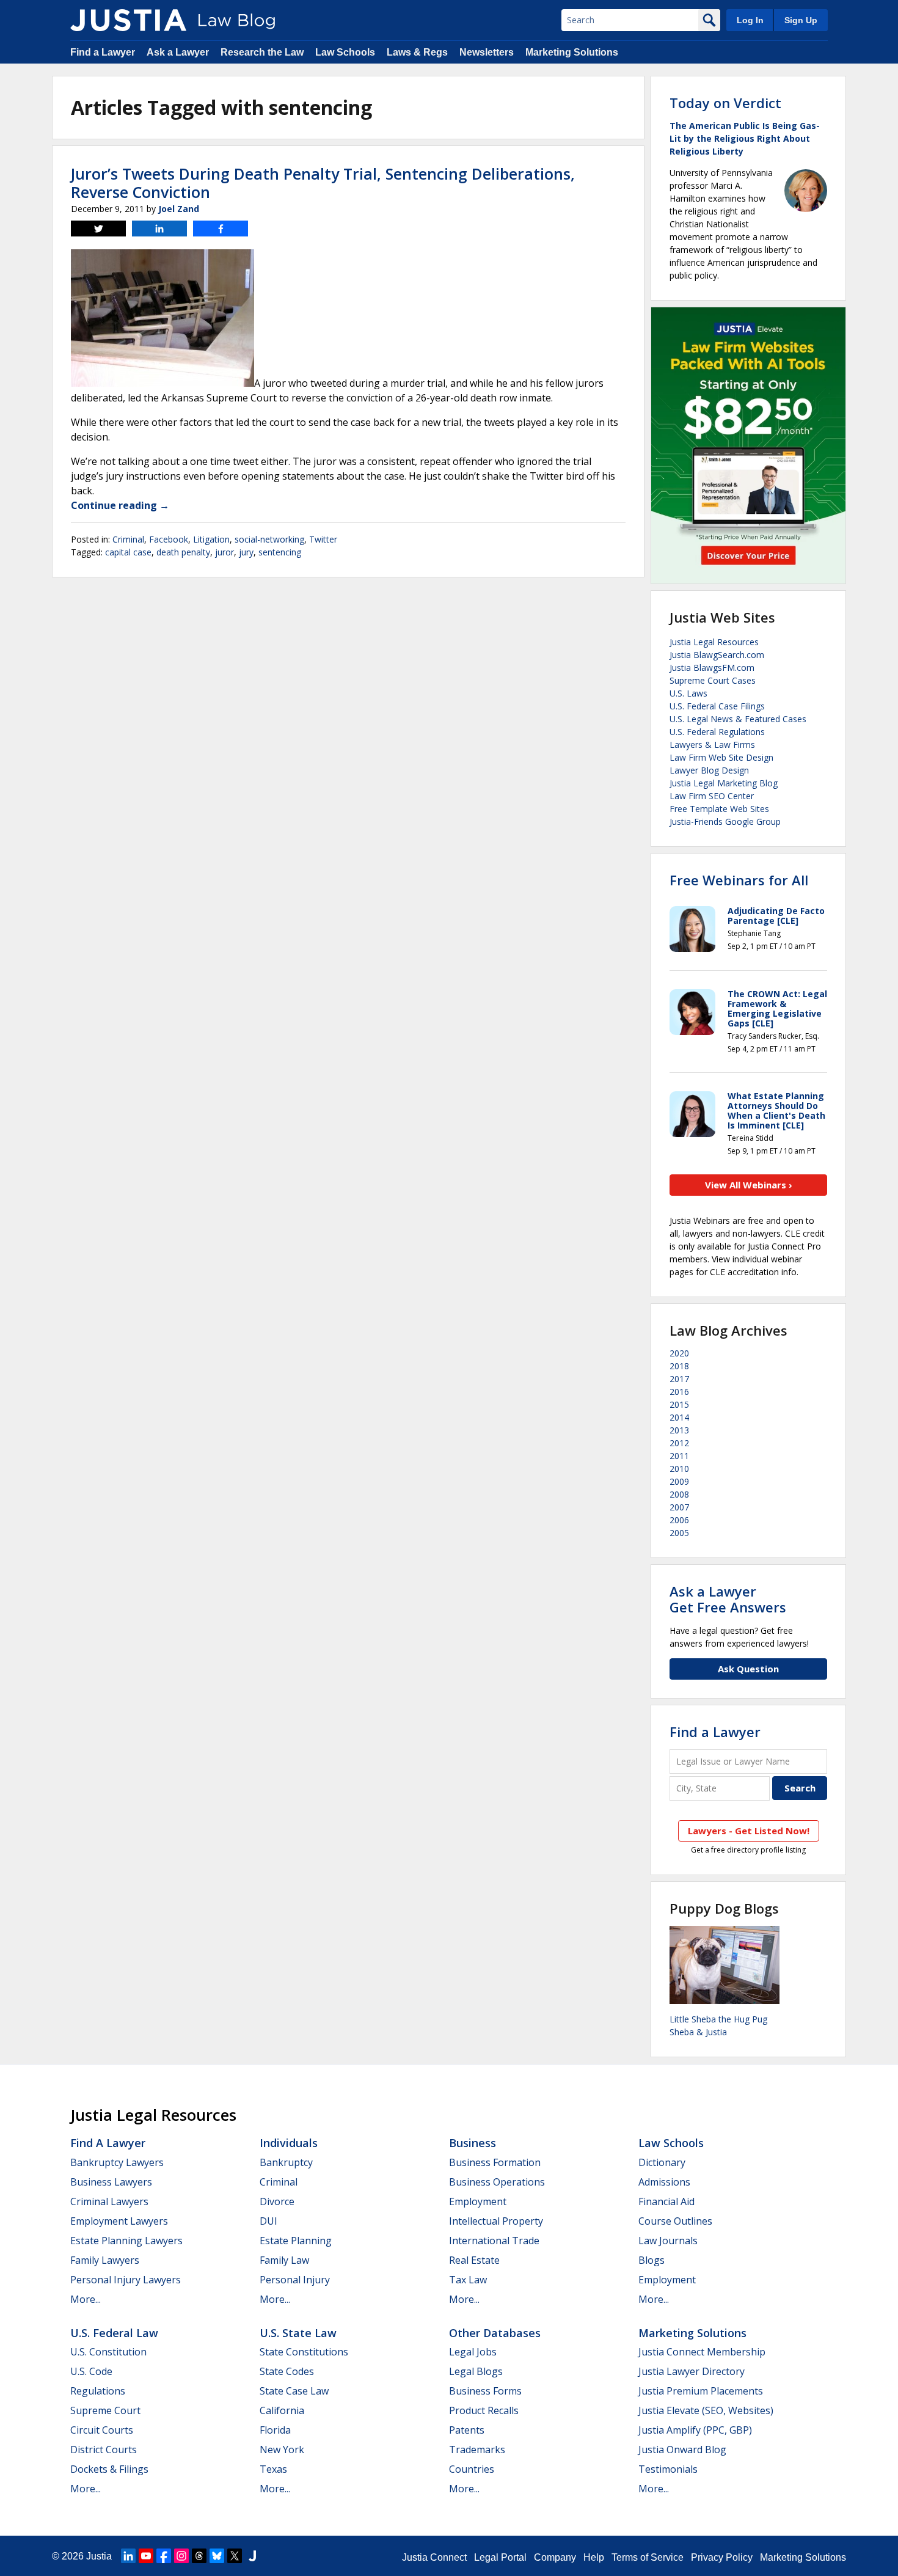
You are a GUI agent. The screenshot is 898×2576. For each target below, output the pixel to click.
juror (224, 552)
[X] (235, 2556)
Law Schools (345, 52)
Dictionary (662, 2162)
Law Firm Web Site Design (721, 757)
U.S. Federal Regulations (717, 732)
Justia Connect (434, 2557)
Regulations (98, 2391)
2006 (679, 1520)
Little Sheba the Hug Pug (718, 2019)
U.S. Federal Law (114, 2333)
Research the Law (262, 52)
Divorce (277, 2201)
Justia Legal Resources (714, 642)
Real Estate (474, 2260)
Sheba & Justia (698, 2032)
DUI (268, 2221)
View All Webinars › (749, 1185)
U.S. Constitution (108, 2352)
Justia (99, 2556)
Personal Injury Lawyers (126, 2280)
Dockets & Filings (109, 2469)
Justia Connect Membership (702, 2352)
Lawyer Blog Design (709, 770)
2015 (679, 1404)
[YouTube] (146, 2556)
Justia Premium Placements (701, 2391)
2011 (679, 1456)
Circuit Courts (102, 2430)
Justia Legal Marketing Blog (724, 783)
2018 (679, 1366)
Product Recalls (484, 2410)
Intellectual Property (496, 2221)
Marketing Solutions (572, 52)
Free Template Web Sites (719, 809)
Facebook (169, 539)
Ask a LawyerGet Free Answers (728, 1599)
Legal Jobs (473, 2352)
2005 (679, 1533)
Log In (750, 20)
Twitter (323, 539)
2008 (679, 1494)
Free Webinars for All (739, 880)
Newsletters (487, 52)
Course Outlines (675, 2221)
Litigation (211, 539)
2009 (679, 1481)
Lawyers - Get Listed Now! (749, 1831)
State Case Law (294, 2391)
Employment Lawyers (119, 2221)
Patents (467, 2430)
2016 (679, 1392)
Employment (478, 2201)
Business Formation (495, 2162)
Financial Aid (666, 2201)
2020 (679, 1353)
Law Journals (668, 2241)
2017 (679, 1379)
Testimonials (668, 2469)
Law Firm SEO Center (712, 796)
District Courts (104, 2450)
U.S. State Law (298, 2333)
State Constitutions (304, 2352)
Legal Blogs (476, 2371)
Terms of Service (648, 2557)
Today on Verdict (725, 103)
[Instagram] (181, 2556)
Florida (275, 2430)
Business (473, 2143)
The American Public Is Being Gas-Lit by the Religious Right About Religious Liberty (745, 138)
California (282, 2410)
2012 (679, 1443)
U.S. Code (91, 2371)
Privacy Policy (722, 2557)
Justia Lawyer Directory (692, 2371)
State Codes (287, 2371)
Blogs (652, 2260)
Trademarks (477, 2450)
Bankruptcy (286, 2162)
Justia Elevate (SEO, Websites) (706, 2410)
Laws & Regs (417, 52)
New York (282, 2450)
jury (246, 552)
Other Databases (495, 2333)
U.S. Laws (688, 693)
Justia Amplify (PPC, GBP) (695, 2430)
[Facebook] (164, 2556)
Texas (273, 2469)
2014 (679, 1417)
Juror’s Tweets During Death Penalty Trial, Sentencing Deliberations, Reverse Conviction (323, 183)
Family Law (284, 2260)
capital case (128, 552)
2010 (679, 1469)
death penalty (183, 552)
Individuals (289, 2143)
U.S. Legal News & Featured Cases (738, 719)
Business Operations (497, 2182)
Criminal (128, 539)
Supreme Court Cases (713, 680)
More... (86, 2299)
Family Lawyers (105, 2260)
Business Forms (485, 2391)
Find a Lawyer (103, 52)
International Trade (494, 2241)
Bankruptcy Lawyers (117, 2162)
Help (594, 2557)
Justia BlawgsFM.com (712, 668)
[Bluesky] (217, 2556)
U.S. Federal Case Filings (717, 706)
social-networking (269, 539)
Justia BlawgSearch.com (717, 655)
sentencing (280, 552)
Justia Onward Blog (682, 2450)
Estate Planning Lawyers (126, 2241)
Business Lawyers (111, 2182)
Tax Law (468, 2280)
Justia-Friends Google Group (725, 821)
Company (555, 2557)
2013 (679, 1430)
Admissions (664, 2182)
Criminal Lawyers (109, 2201)
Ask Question (748, 1669)
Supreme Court (105, 2410)
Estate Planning (296, 2241)
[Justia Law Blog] (128, 20)
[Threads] (199, 2556)
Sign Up (801, 20)
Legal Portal (500, 2557)
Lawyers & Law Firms (712, 745)
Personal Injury (295, 2280)
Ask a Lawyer (178, 52)
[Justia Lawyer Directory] (252, 2556)
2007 (679, 1507)
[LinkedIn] (128, 2556)
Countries (472, 2469)
